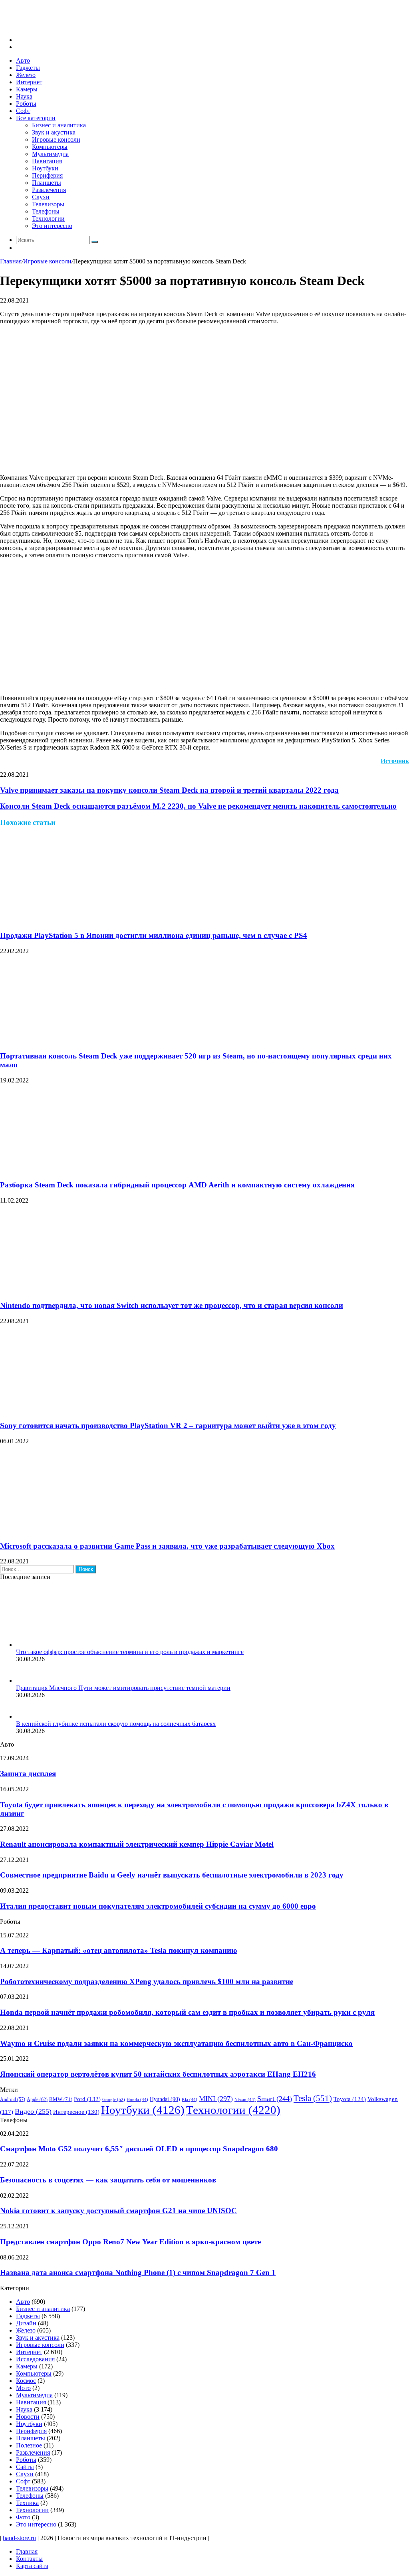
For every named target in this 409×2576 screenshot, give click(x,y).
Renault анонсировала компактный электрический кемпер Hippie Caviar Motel (137, 1844)
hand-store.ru (19, 2538)
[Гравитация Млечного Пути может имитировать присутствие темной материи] (26, 1681)
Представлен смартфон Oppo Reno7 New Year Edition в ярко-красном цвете (130, 2242)
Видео (33, 2111)
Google (114, 2099)
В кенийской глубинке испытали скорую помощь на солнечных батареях (116, 1724)
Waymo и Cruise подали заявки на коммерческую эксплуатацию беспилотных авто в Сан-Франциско (176, 2043)
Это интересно (52, 226)
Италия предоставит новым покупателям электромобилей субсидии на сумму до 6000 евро (158, 1906)
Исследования (35, 2359)
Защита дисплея (28, 1774)
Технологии (48, 219)
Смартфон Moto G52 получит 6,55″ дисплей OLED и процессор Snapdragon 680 (139, 2149)
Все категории (36, 118)
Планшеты (47, 183)
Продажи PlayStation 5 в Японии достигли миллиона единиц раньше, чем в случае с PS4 (154, 935)
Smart (275, 2099)
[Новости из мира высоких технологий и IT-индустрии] (60, 26)
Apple (37, 2099)
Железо (26, 75)
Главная (11, 261)
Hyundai (165, 2099)
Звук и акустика (54, 132)
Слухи (41, 197)
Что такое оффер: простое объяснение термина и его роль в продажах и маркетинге (130, 1652)
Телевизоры (48, 204)
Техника (27, 2503)
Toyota (350, 2099)
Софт (23, 111)
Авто (23, 60)
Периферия (47, 175)
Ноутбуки (45, 168)
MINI (216, 2099)
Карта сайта (32, 2566)
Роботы (26, 104)
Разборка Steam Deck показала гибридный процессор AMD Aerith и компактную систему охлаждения (177, 1185)
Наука (24, 96)
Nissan (245, 2100)
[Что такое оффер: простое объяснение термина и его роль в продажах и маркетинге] (60, 1645)
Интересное (76, 2112)
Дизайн (26, 2323)
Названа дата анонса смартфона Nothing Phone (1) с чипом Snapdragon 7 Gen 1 (138, 2272)
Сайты (25, 2467)
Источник (395, 761)
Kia (190, 2100)
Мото (23, 2388)
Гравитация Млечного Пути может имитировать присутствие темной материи (123, 1688)
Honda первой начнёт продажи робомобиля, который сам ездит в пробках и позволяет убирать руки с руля (187, 2012)
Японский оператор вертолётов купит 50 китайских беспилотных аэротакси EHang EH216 (158, 2074)
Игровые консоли (56, 139)
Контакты (29, 2559)
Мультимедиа (50, 154)
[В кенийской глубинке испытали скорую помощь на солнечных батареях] (26, 1716)
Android (13, 2100)
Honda (137, 2100)
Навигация (47, 161)
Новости (28, 2417)
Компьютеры (50, 147)
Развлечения (49, 190)
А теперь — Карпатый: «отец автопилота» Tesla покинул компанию (119, 1950)
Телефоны (46, 211)
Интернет (29, 82)
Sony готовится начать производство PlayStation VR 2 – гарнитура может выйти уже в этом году (168, 1426)
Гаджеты (28, 68)
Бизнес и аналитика (59, 125)
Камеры (27, 89)
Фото (23, 2517)
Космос (26, 2381)
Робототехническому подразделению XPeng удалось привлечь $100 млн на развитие (147, 1981)
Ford (87, 2099)
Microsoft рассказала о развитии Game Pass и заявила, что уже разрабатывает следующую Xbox (167, 1546)
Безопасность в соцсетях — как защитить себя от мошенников (108, 2180)
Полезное (29, 2445)
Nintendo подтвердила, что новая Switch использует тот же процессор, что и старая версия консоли (172, 1305)
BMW (61, 2099)
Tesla (313, 2098)
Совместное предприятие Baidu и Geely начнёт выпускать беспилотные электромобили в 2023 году (172, 1875)
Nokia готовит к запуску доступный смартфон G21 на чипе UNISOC (118, 2211)
